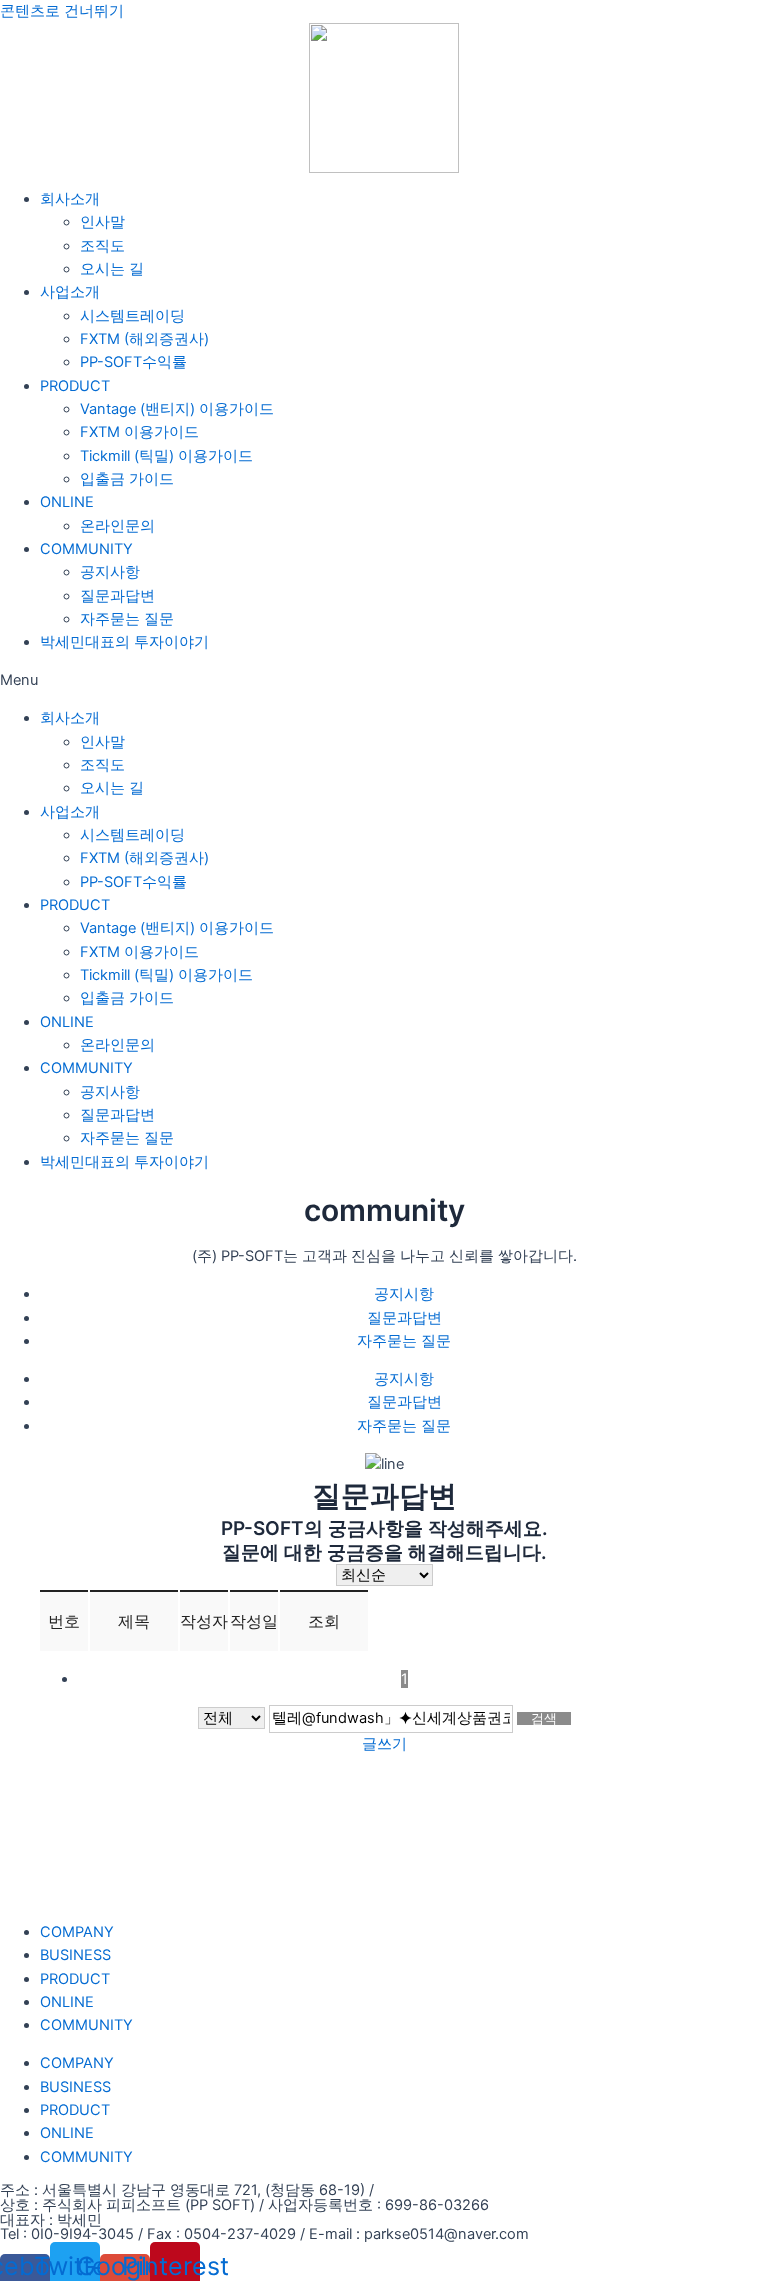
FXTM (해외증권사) (144, 339)
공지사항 (110, 572)
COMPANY (77, 1932)
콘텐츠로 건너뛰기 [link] (62, 11)
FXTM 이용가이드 (139, 432)
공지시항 (404, 1294)
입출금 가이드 (127, 479)
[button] (384, 680)
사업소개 (70, 292)
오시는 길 (112, 269)
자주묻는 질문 (127, 619)
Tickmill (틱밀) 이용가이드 (166, 456)
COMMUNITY (86, 549)
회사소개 (70, 199)
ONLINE (67, 502)
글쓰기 (384, 1744)
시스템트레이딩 (132, 316)
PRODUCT (75, 386)
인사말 (102, 222)
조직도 (102, 246)
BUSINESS (75, 1955)
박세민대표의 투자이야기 (124, 642)
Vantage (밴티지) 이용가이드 (177, 409)
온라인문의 (117, 526)
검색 (544, 1718)
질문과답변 (117, 596)
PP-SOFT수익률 (133, 362)
